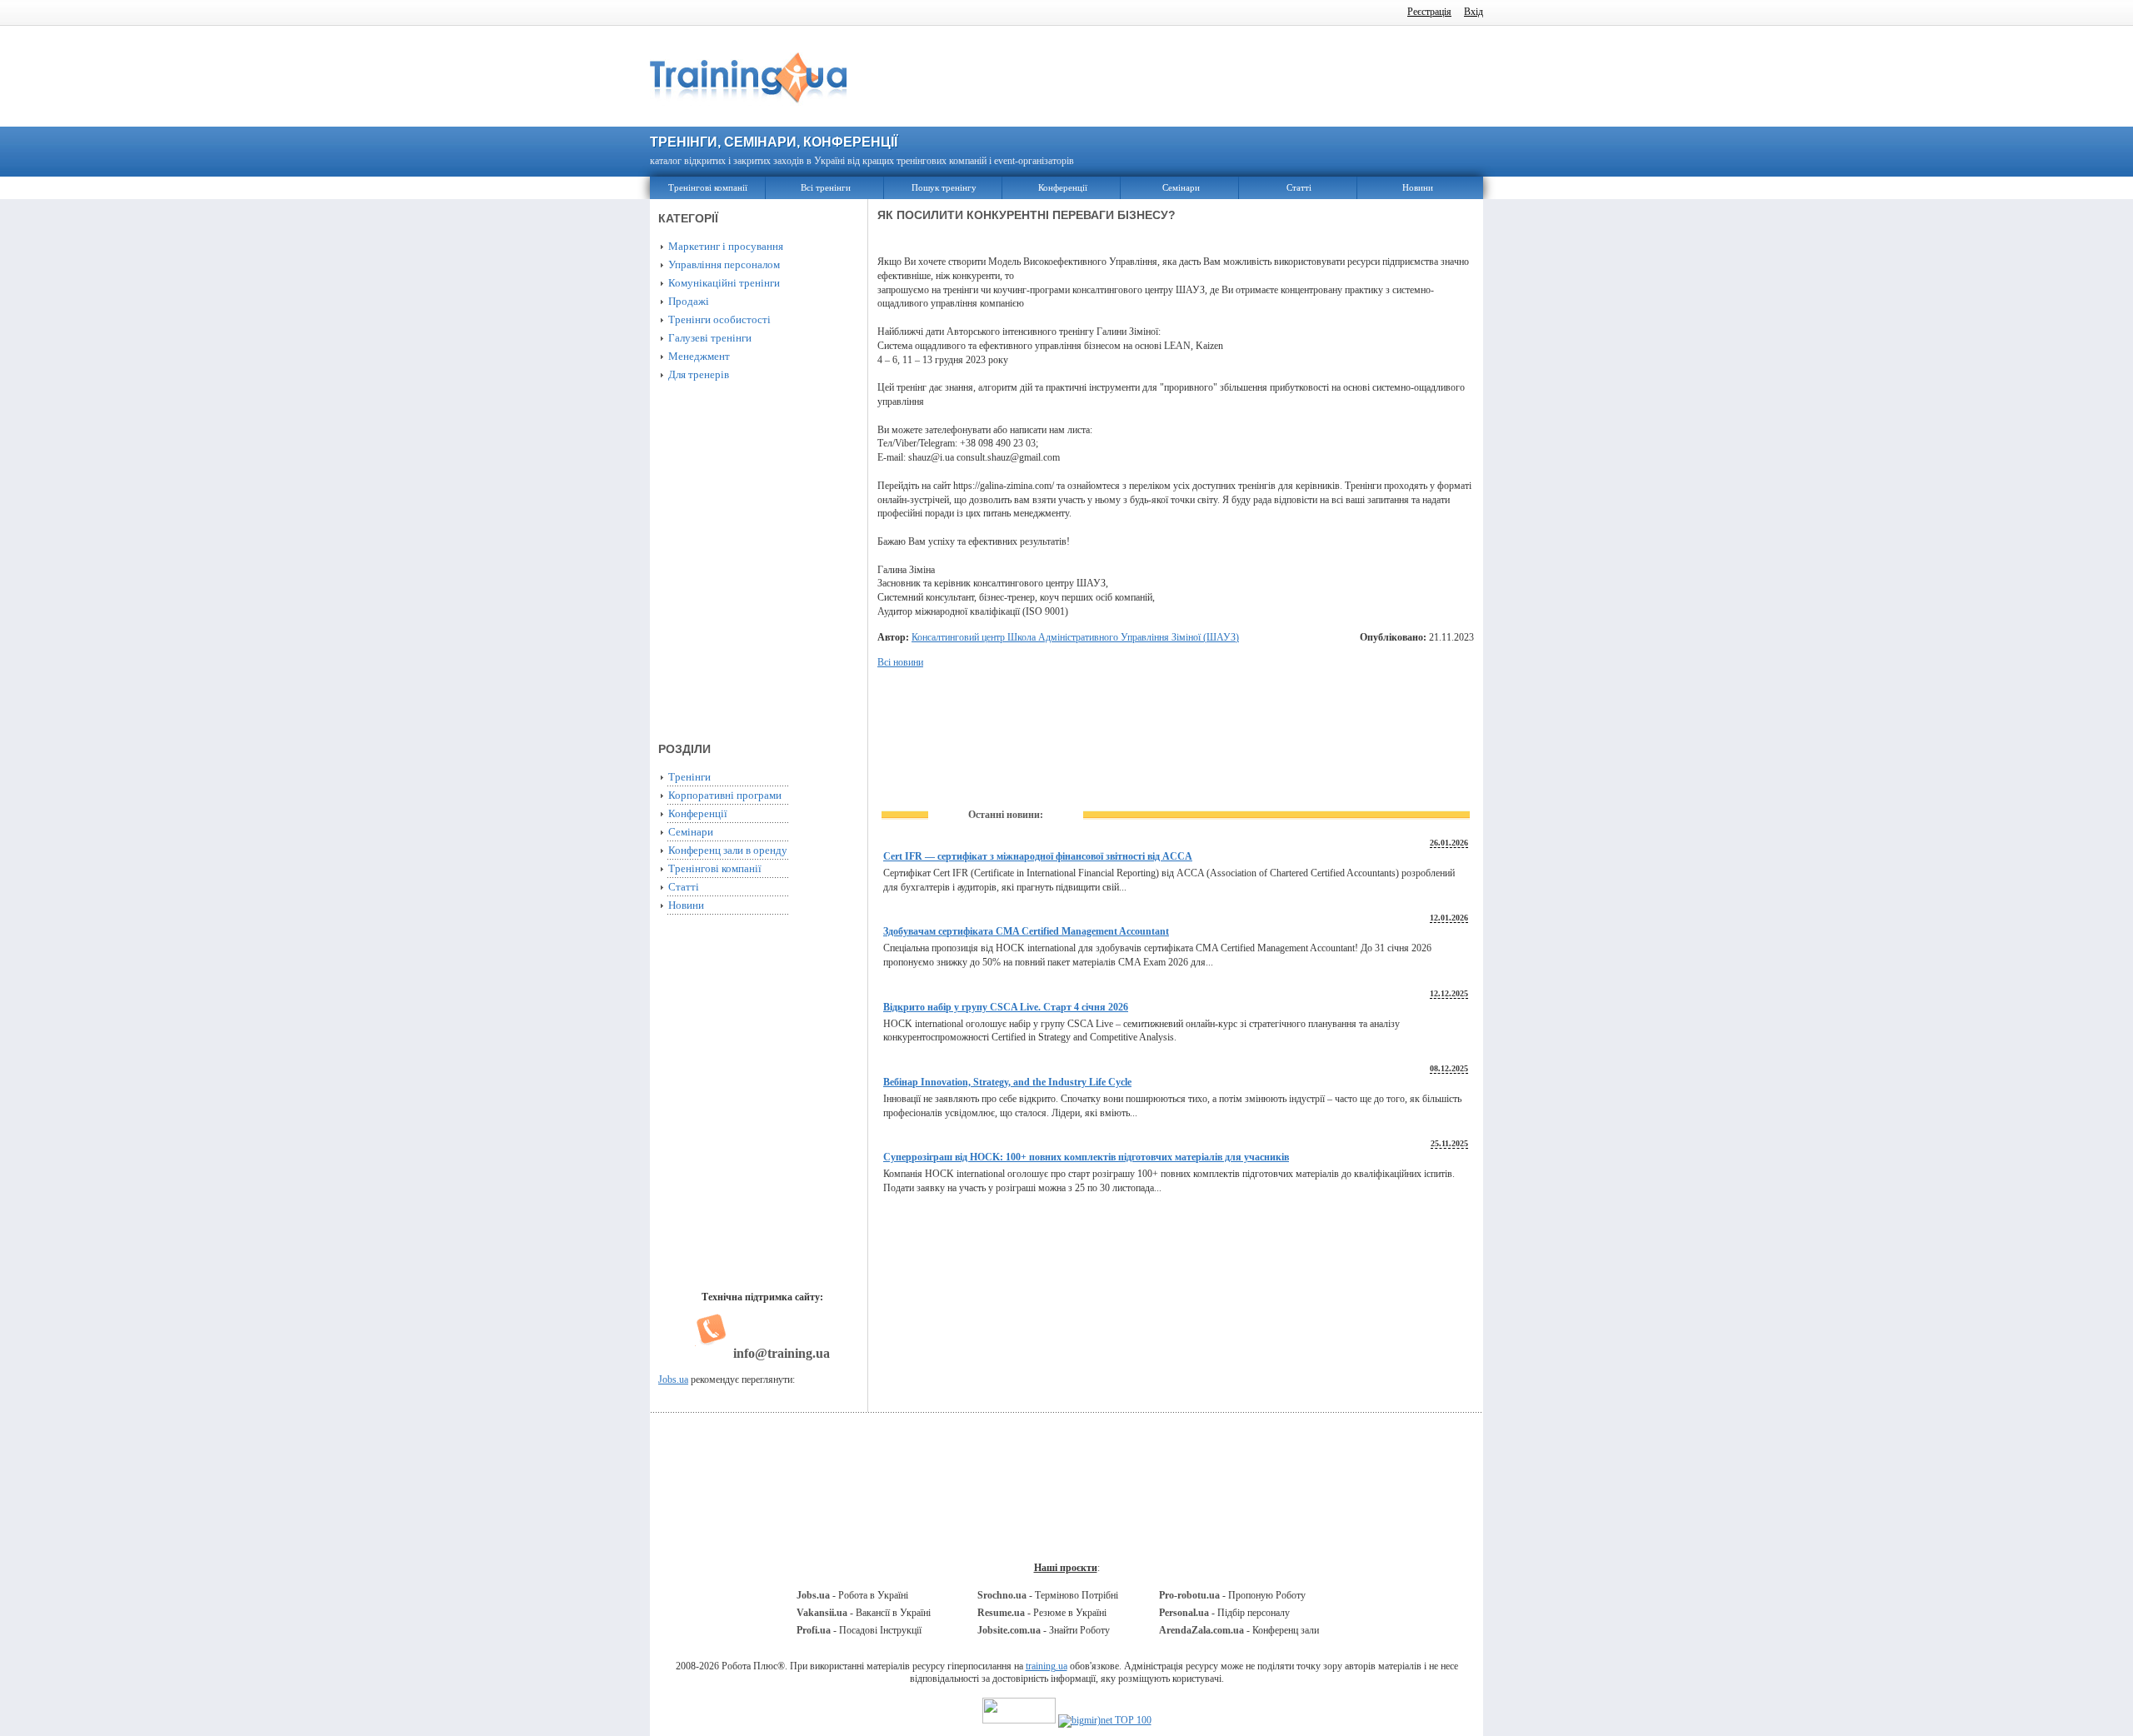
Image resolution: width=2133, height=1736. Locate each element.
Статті (1299, 187)
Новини (1418, 187)
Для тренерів (699, 374)
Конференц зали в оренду (728, 850)
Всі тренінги (826, 187)
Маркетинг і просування (726, 246)
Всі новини (900, 662)
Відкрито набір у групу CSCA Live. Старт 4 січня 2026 (1006, 1007)
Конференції (1063, 187)
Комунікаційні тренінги (724, 283)
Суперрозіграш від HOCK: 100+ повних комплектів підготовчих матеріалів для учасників (1086, 1157)
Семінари (1181, 187)
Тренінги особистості (719, 319)
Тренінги (689, 777)
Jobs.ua (673, 1379)
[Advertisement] (1179, 77)
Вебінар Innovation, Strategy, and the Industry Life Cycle (1007, 1082)
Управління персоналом (724, 264)
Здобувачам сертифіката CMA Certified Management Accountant (1026, 931)
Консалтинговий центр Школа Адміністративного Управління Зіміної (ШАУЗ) (1075, 637)
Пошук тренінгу (944, 187)
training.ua (1047, 1666)
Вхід (1474, 12)
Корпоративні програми (725, 795)
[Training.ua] (748, 111)
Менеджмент (699, 356)
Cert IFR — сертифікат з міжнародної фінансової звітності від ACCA (1038, 856)
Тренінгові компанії (708, 187)
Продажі (689, 301)
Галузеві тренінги (710, 338)
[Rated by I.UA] (1019, 1720)
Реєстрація (1429, 12)
